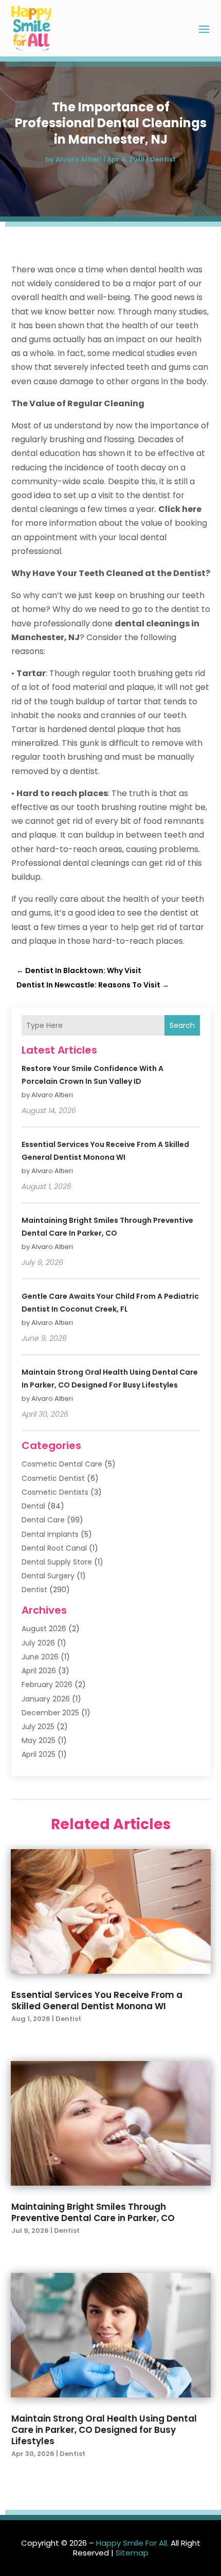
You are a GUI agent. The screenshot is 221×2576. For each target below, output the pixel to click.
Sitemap (132, 2553)
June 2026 (40, 1657)
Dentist (163, 159)
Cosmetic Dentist (53, 1478)
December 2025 (50, 1713)
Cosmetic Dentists (55, 1492)
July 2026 (38, 1643)
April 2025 (39, 1754)
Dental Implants (50, 1534)
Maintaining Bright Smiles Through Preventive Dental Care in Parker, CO (93, 2212)
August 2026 (44, 1629)
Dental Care (43, 1520)
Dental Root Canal (54, 1548)
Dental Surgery (48, 1576)
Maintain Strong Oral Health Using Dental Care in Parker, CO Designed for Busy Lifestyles (104, 2430)
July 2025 (38, 1727)
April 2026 (39, 1671)
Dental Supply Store (57, 1562)
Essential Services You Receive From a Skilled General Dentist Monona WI (97, 2000)
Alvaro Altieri (79, 159)
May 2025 (39, 1740)
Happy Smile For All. (132, 2543)
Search (182, 1025)
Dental (33, 1506)
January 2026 (46, 1699)
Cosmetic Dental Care (62, 1464)
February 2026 (47, 1685)
